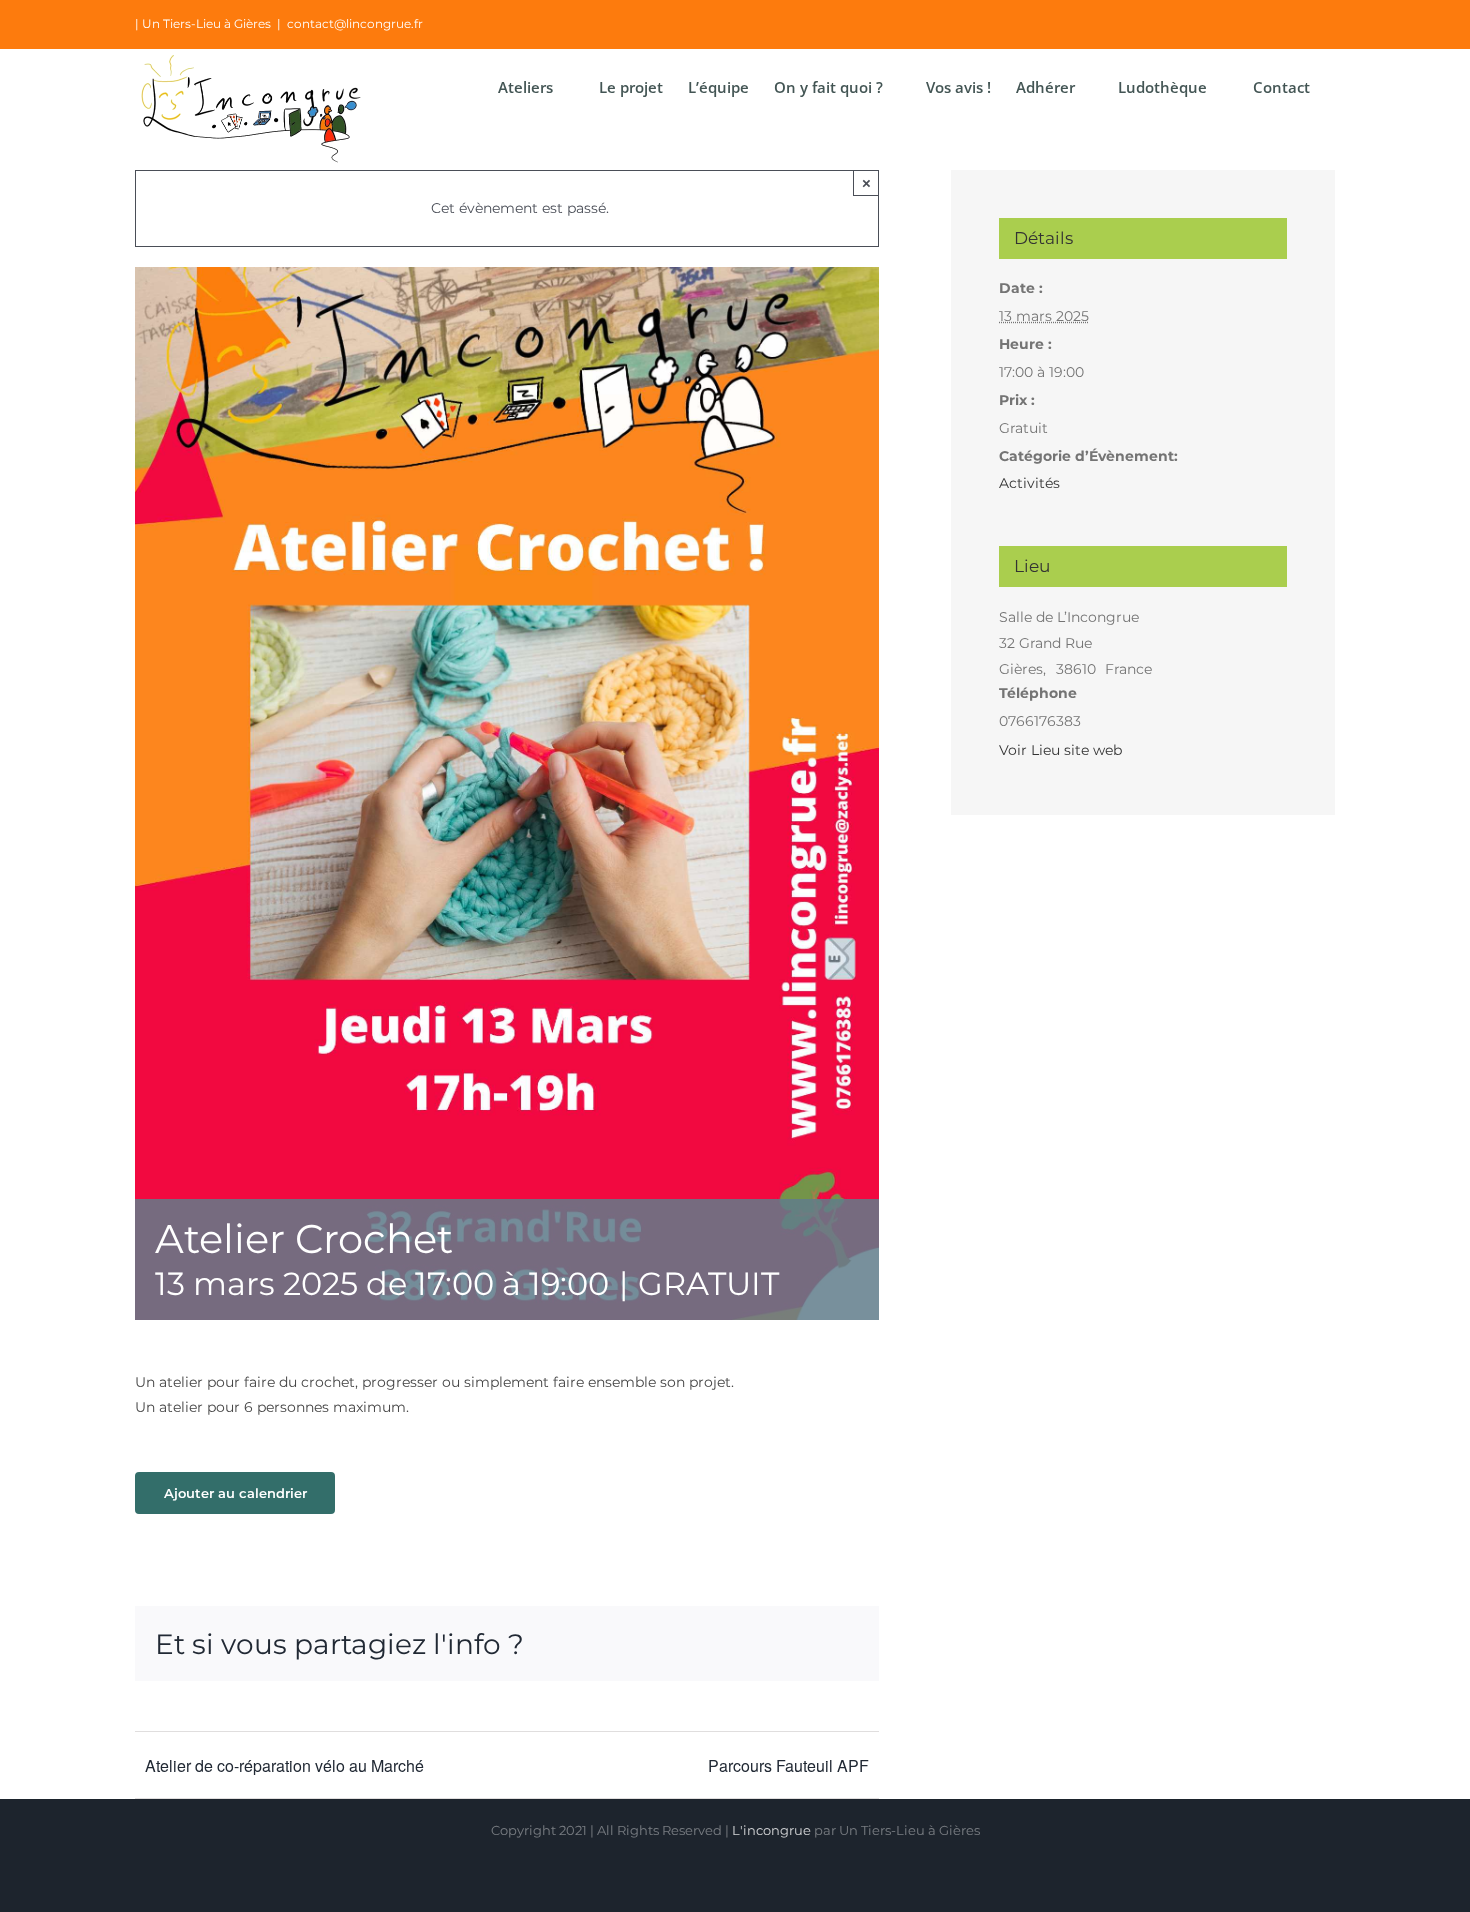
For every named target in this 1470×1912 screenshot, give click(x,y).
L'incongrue (771, 1830)
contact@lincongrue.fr (355, 23)
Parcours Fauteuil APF (788, 1765)
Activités (1029, 483)
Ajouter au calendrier (235, 1493)
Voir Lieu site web (1060, 750)
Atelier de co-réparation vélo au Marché (284, 1765)
